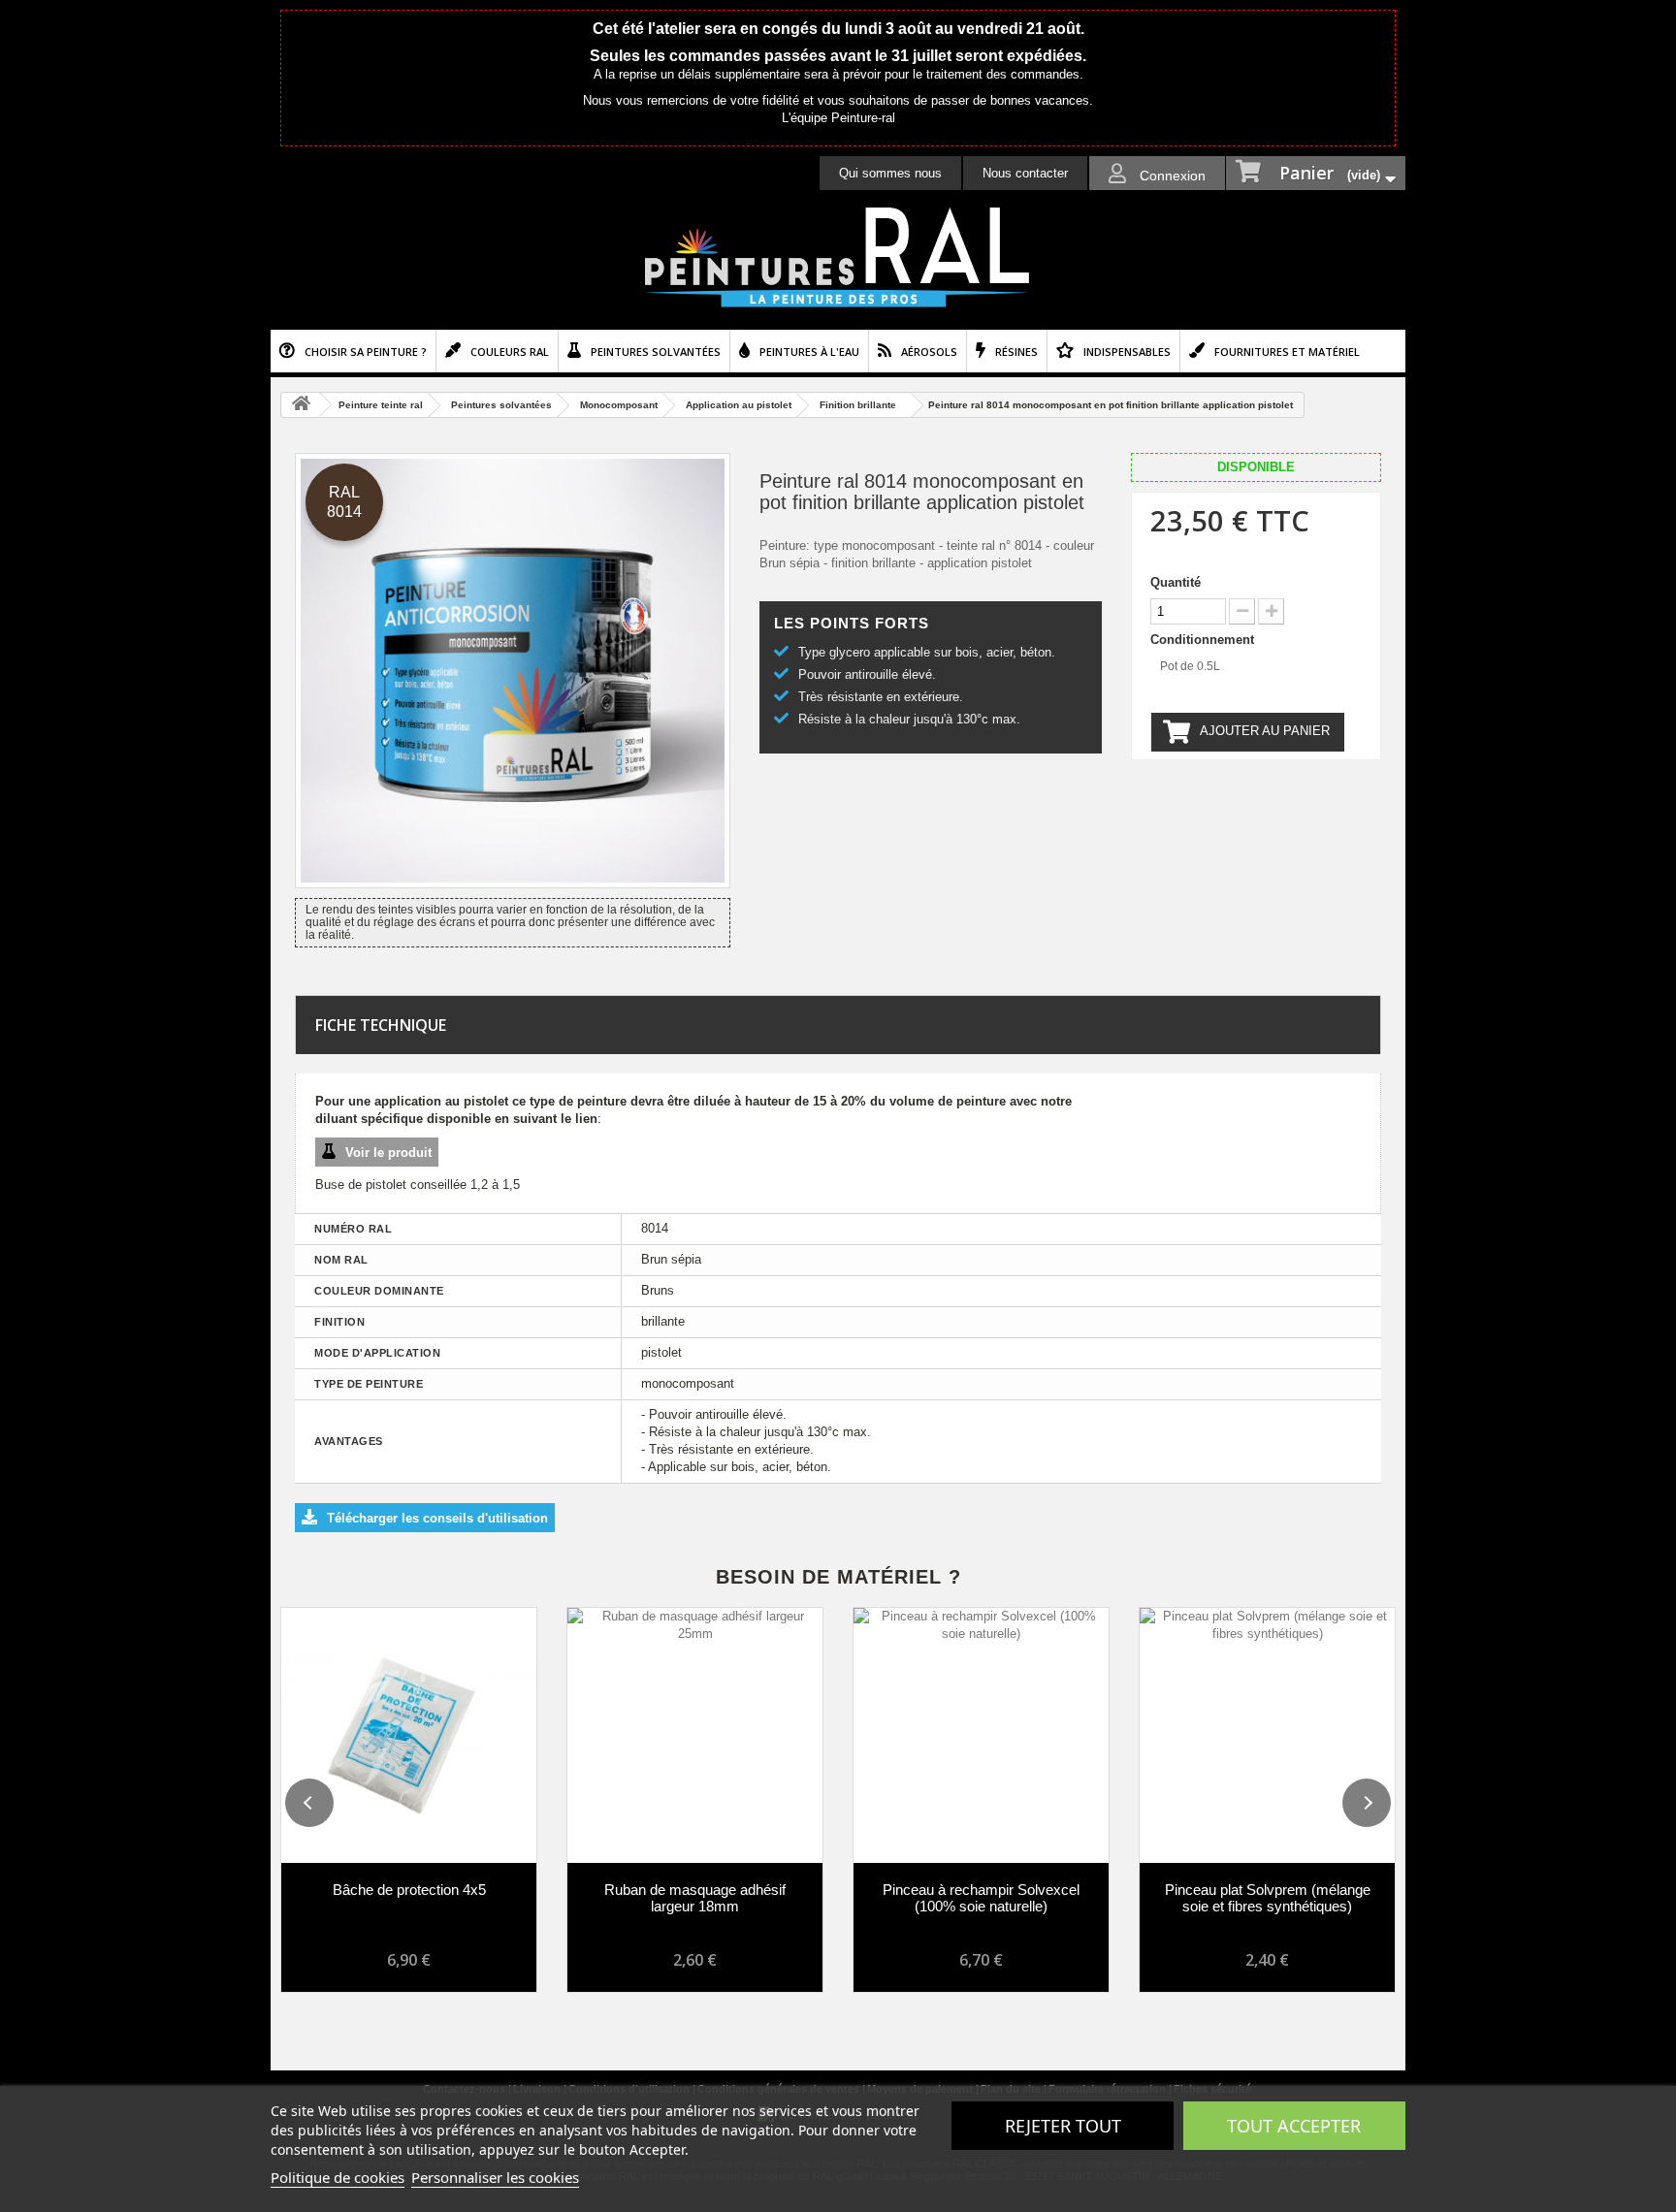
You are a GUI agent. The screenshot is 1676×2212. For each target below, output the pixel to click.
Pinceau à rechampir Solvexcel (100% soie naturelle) (981, 1898)
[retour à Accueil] (301, 405)
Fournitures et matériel (1287, 352)
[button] (309, 1803)
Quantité (1176, 582)
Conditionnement (1204, 640)
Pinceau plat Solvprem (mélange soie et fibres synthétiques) (1268, 1898)
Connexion (1171, 176)
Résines (1016, 352)
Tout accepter (1294, 2126)
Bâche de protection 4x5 (409, 1890)
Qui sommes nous (890, 173)
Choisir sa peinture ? (366, 352)
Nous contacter (1025, 173)
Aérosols (929, 352)
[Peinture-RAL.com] (838, 258)
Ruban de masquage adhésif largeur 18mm (695, 1898)
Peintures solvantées (656, 352)
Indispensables (1127, 352)
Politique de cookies (338, 2177)
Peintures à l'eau (809, 352)
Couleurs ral (510, 352)
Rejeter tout (1063, 2126)
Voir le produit (388, 1153)
